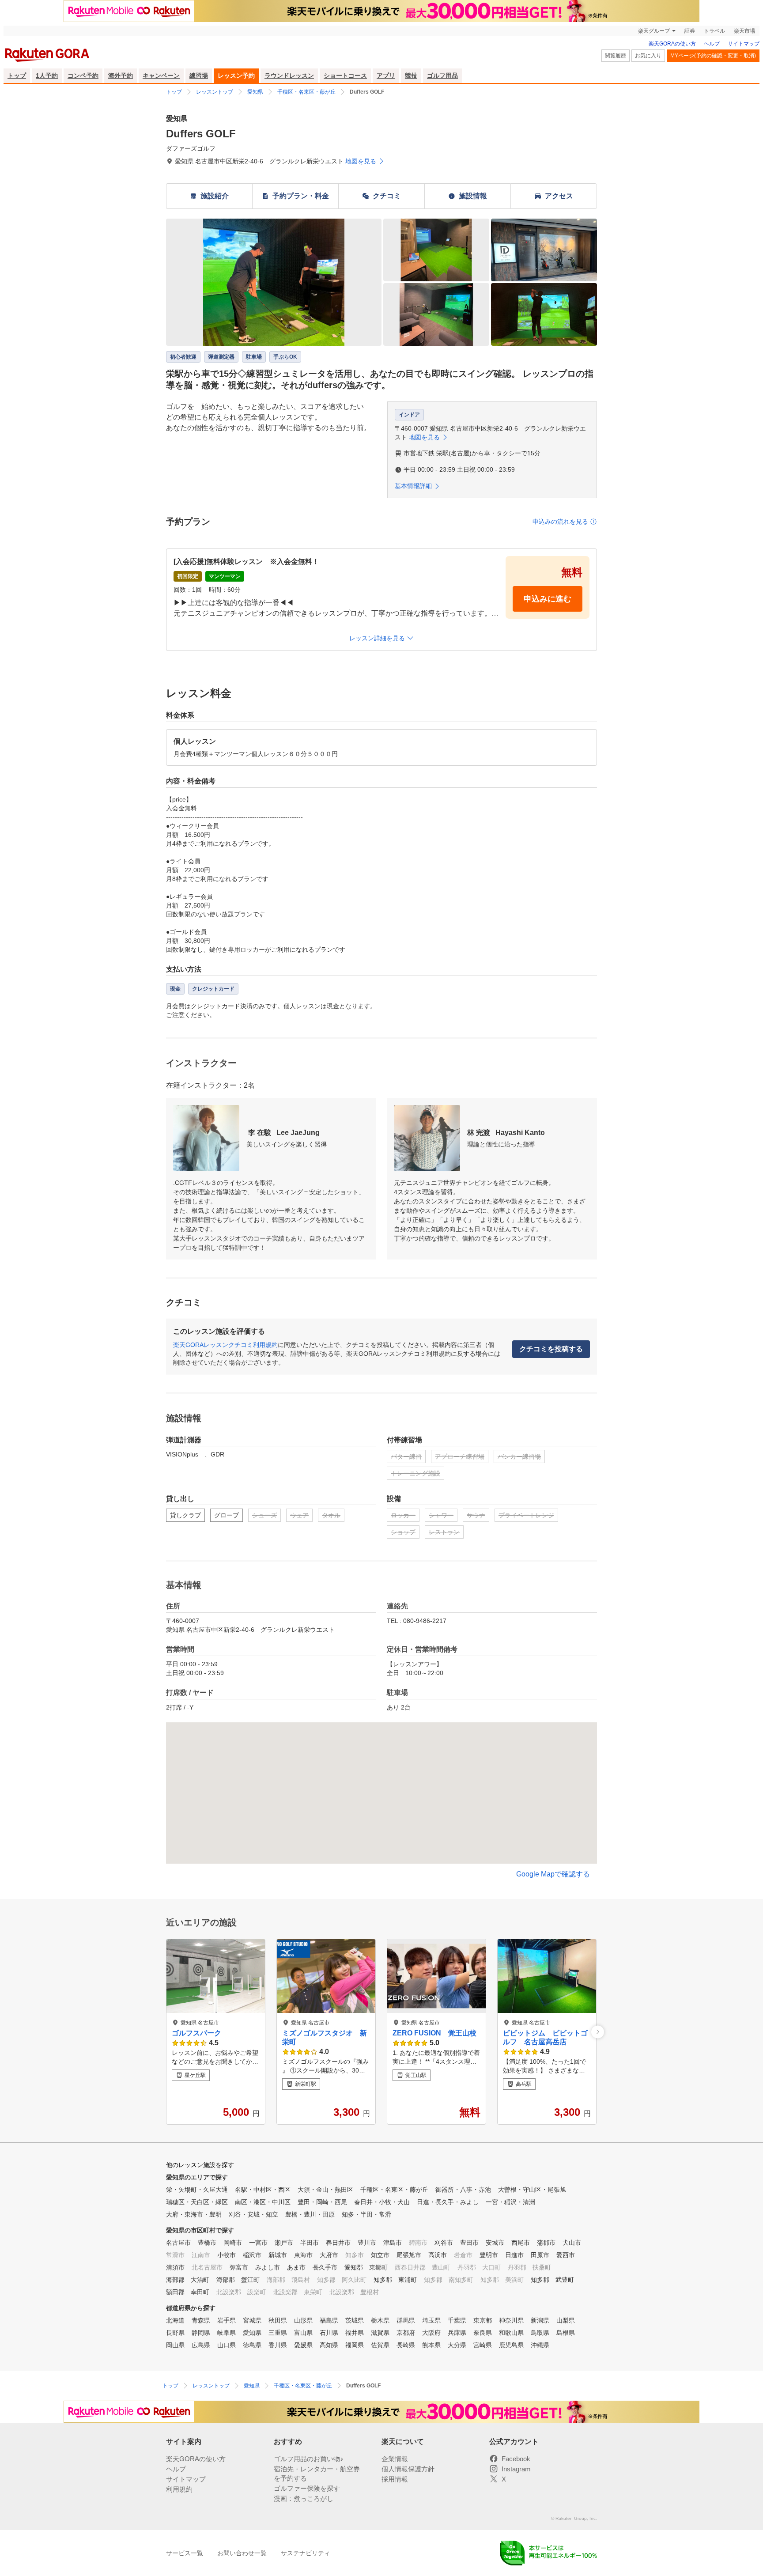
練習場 (199, 76)
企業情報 (395, 2459)
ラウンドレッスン (289, 76)
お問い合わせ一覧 (242, 2553)
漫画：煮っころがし (304, 2498)
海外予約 (121, 76)
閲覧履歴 (616, 56)
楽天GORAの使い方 (672, 44)
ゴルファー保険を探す (307, 2488)
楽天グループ (654, 31)
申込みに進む (548, 599)
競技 (411, 76)
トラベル (714, 31)
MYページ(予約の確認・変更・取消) (713, 56)
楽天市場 (744, 31)
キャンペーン (161, 76)
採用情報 (395, 2479)
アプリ (386, 76)
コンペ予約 (83, 76)
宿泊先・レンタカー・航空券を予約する (317, 2474)
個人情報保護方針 (408, 2469)
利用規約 (179, 2489)
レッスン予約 (236, 76)
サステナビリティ (306, 2553)
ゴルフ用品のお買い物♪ (309, 2459)
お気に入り (648, 56)
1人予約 (47, 76)
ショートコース (345, 76)
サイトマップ (744, 44)
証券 (690, 31)
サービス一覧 (185, 2553)
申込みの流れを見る (560, 522)
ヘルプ (712, 44)
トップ (17, 76)
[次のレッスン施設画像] (598, 2032)
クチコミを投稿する (551, 1349)
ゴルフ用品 (442, 76)
